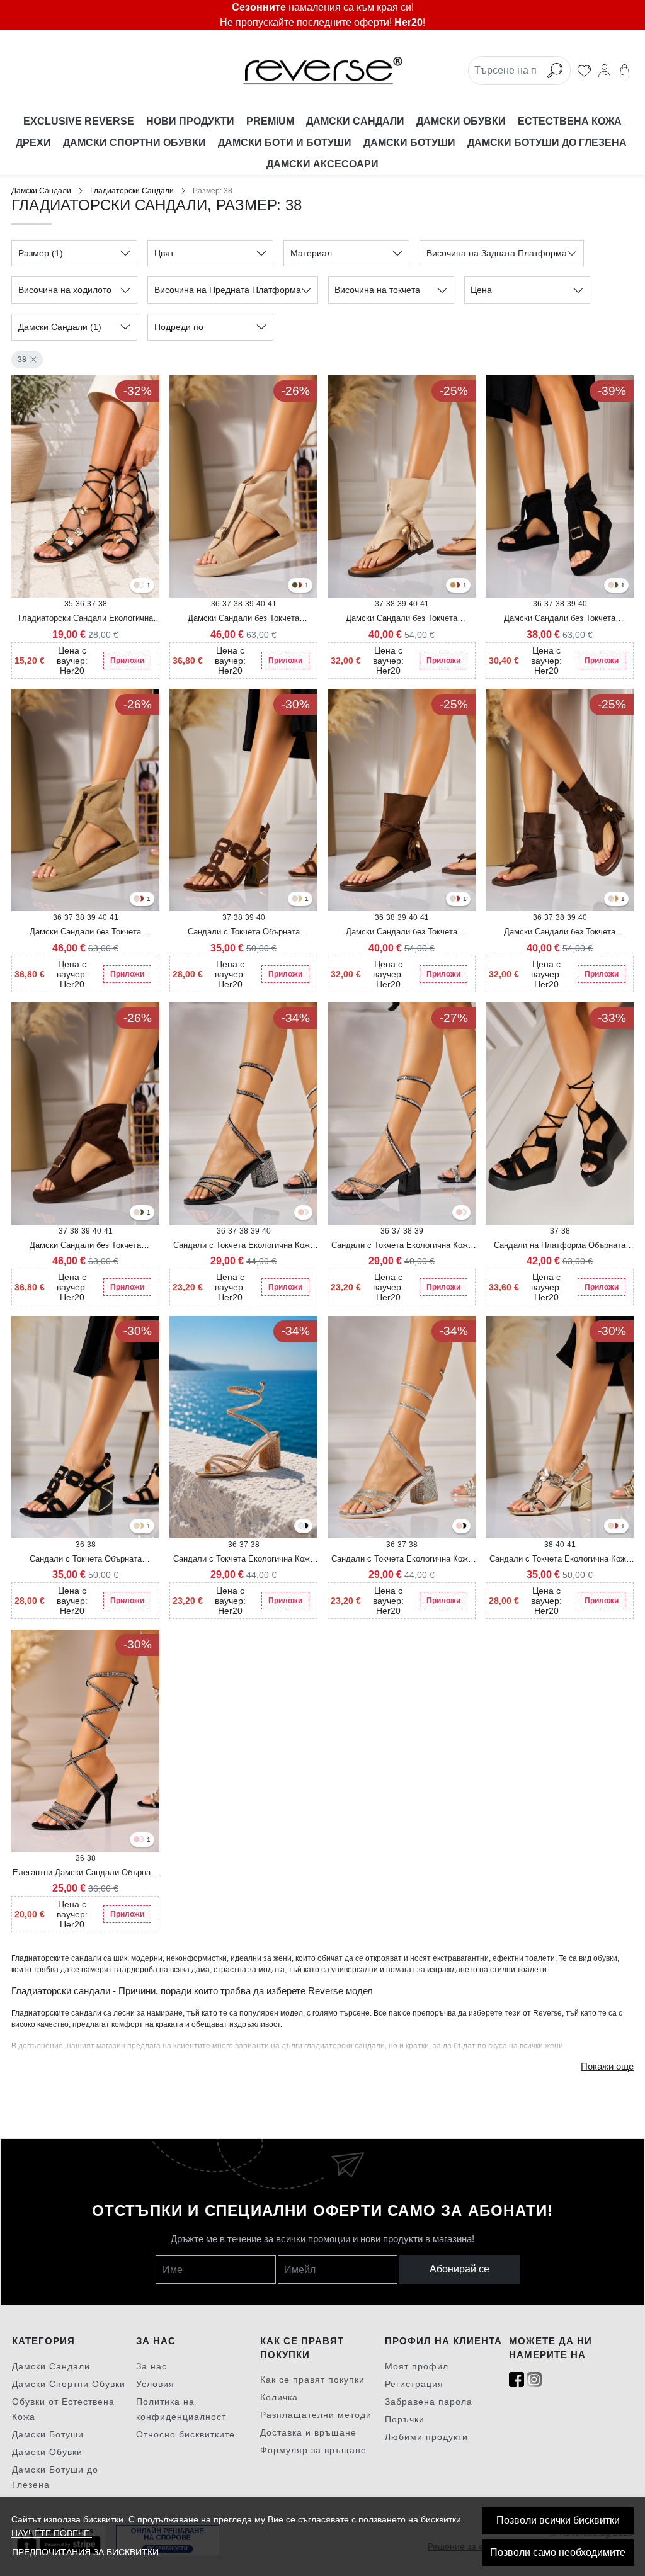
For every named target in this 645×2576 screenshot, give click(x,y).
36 (80, 604)
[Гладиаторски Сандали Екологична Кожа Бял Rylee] (141, 586)
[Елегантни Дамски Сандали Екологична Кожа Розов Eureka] (137, 1840)
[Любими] (584, 71)
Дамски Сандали (355, 121)
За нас (151, 2366)
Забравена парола (429, 2402)
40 (261, 604)
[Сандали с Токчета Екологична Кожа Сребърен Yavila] (464, 1213)
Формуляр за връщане (313, 2450)
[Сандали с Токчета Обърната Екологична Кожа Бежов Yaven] (295, 899)
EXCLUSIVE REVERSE (79, 121)
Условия (155, 2384)
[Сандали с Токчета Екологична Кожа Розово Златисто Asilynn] (301, 1213)
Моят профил (417, 2366)
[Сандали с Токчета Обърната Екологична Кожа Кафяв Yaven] (615, 1527)
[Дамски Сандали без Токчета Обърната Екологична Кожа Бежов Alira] (611, 586)
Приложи (127, 661)
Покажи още (607, 2067)
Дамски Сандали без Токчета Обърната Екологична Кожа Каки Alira (86, 933)
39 (249, 604)
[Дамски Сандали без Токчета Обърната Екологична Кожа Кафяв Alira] (299, 586)
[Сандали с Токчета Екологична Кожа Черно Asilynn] (305, 1527)
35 (69, 604)
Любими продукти (426, 2437)
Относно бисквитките (186, 2434)
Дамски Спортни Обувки (134, 143)
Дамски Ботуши (409, 143)
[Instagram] (534, 2380)
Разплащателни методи (316, 2415)
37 (91, 604)
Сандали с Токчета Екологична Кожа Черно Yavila (402, 1246)
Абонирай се (459, 2269)
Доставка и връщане (308, 2432)
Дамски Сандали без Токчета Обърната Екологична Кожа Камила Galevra (402, 933)
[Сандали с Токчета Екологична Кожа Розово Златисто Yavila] (459, 1213)
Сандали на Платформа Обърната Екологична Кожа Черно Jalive (560, 1246)
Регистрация (414, 2384)
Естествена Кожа (570, 121)
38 (22, 360)
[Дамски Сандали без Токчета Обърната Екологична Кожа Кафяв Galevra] (457, 586)
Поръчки (405, 2419)
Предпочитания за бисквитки (85, 2552)
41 (272, 604)
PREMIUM (270, 121)
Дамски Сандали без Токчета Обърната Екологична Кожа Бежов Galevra (402, 619)
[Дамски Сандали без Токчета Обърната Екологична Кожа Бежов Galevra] (453, 899)
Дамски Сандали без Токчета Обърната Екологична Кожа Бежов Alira (243, 619)
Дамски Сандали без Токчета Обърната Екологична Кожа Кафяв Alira (86, 1246)
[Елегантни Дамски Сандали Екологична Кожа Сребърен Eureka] (141, 1840)
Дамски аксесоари (322, 164)
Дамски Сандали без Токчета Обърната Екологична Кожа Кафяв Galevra (560, 933)
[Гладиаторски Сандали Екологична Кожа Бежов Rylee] (137, 586)
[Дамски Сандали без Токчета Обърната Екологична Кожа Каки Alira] (295, 586)
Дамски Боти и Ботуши (285, 143)
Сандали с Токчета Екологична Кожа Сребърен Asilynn (402, 1560)
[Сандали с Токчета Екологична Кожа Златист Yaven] (299, 899)
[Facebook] (517, 2380)
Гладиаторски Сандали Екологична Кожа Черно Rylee (86, 619)
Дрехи (33, 143)
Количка (279, 2397)
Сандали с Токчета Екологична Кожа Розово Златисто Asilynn (244, 1560)
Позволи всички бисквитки (558, 2520)
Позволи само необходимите (558, 2552)
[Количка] (625, 71)
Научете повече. (52, 2533)
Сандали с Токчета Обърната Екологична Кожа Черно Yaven (86, 1560)
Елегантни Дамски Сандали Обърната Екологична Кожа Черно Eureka (86, 1873)
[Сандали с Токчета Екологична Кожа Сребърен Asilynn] (305, 1213)
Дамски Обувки (461, 121)
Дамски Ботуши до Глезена (548, 143)
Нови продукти (190, 121)
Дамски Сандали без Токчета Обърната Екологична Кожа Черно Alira (560, 619)
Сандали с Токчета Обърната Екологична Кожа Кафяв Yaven (243, 933)
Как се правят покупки (312, 2380)
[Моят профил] (604, 71)
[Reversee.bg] (323, 71)
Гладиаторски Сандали (132, 191)
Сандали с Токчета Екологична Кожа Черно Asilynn (244, 1246)
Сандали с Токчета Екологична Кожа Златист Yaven (560, 1560)
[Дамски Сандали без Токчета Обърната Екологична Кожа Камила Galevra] (453, 586)
